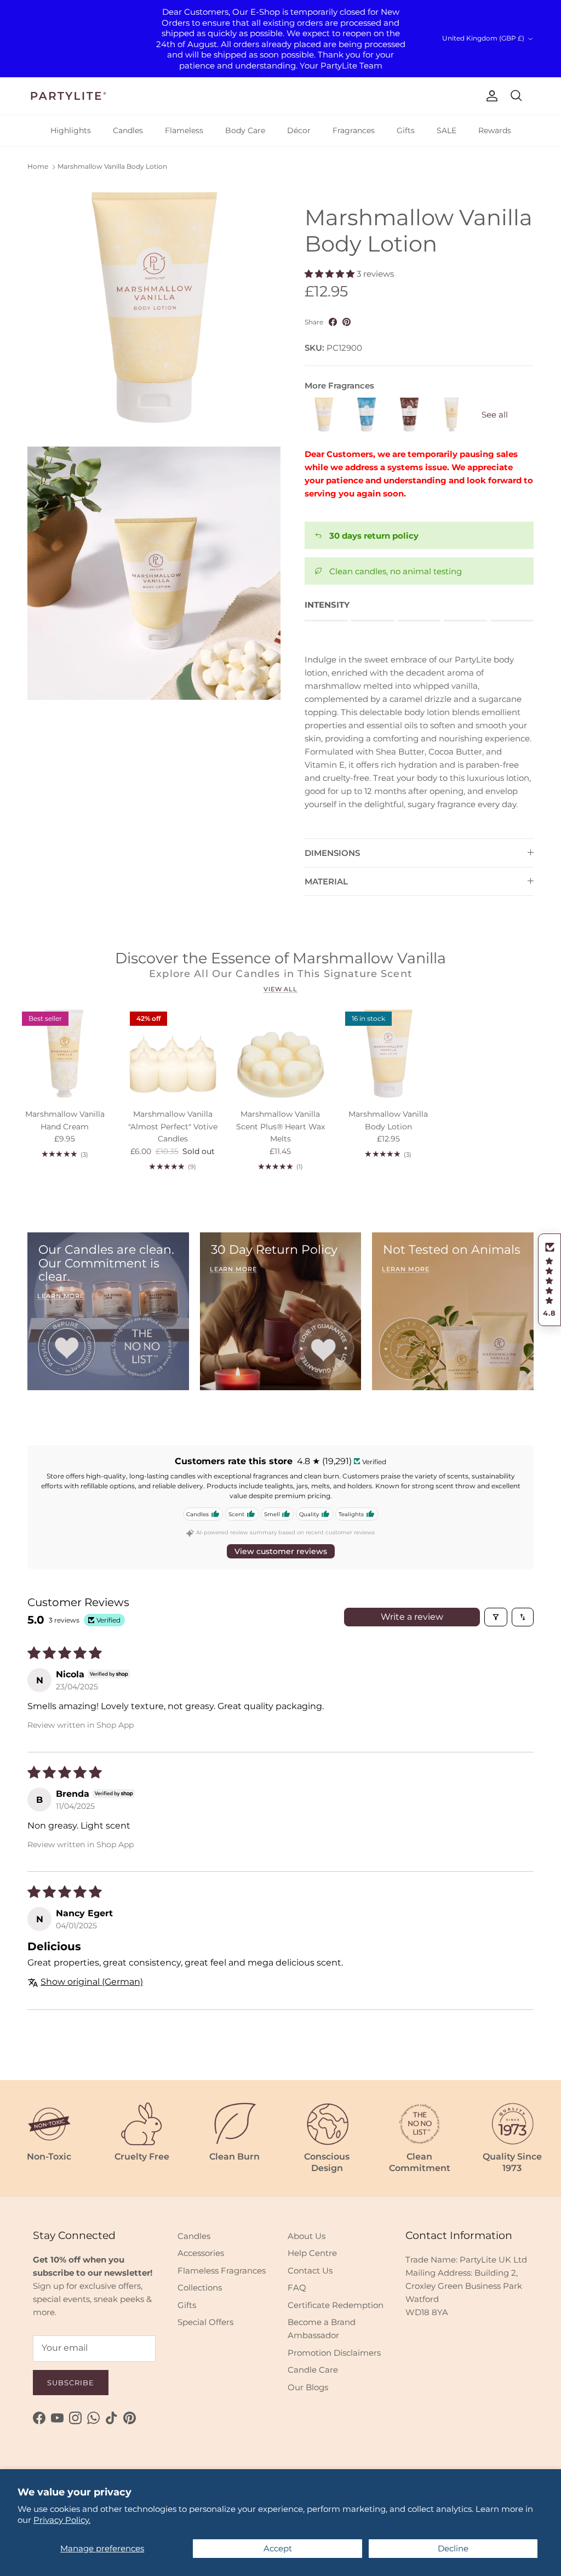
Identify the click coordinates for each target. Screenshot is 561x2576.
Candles (128, 130)
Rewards (495, 130)
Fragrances (354, 130)
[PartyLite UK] (68, 96)
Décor (299, 130)
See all (495, 415)
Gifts (406, 130)
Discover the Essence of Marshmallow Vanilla (280, 958)
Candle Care (313, 2370)
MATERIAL (326, 881)
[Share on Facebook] (333, 322)
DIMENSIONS (332, 853)
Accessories (201, 2253)
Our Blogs (308, 2387)
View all (280, 989)
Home (38, 166)
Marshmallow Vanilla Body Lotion (112, 166)
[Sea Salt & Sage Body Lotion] (367, 415)
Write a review (412, 1617)
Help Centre (312, 2253)
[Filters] (496, 1617)
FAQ (297, 2287)
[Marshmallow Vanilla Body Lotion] (324, 415)
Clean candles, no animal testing (396, 571)
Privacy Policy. (62, 2520)
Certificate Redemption (336, 2305)
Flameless (184, 130)
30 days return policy (374, 536)
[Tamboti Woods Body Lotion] (409, 415)
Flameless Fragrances (222, 2271)
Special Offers (205, 2322)
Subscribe (71, 2383)
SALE (446, 130)
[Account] (490, 96)
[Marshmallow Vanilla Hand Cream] (452, 415)
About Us (307, 2236)
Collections (200, 2287)
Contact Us (310, 2271)
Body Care (245, 130)
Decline (453, 2548)
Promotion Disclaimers (334, 2353)
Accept (278, 2548)
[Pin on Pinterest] (347, 322)
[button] (549, 1280)
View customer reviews (281, 1551)
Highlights (71, 130)
